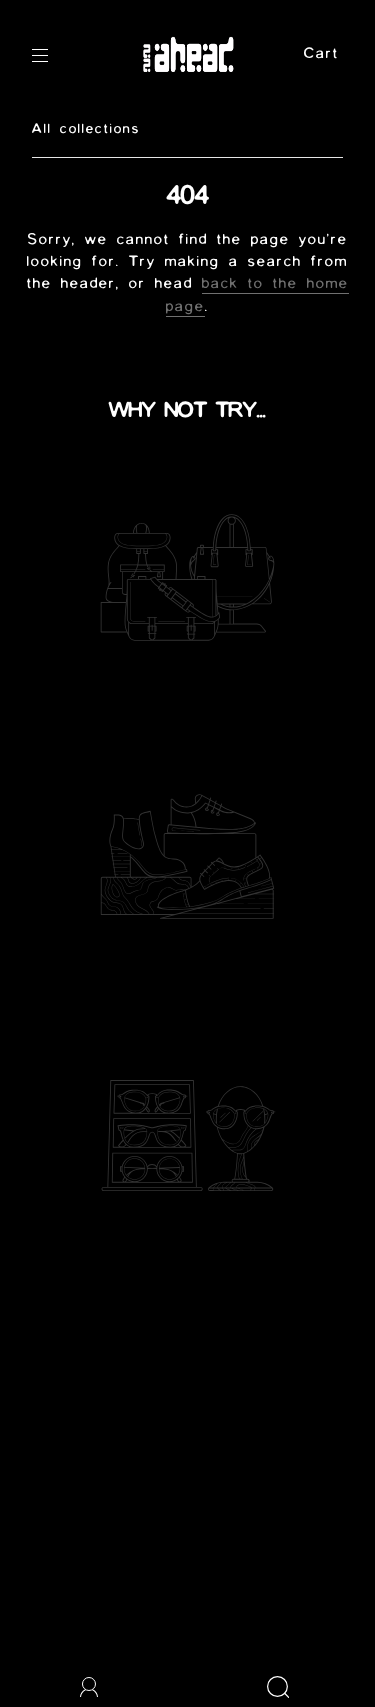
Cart (321, 54)
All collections (86, 129)
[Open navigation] (54, 56)
